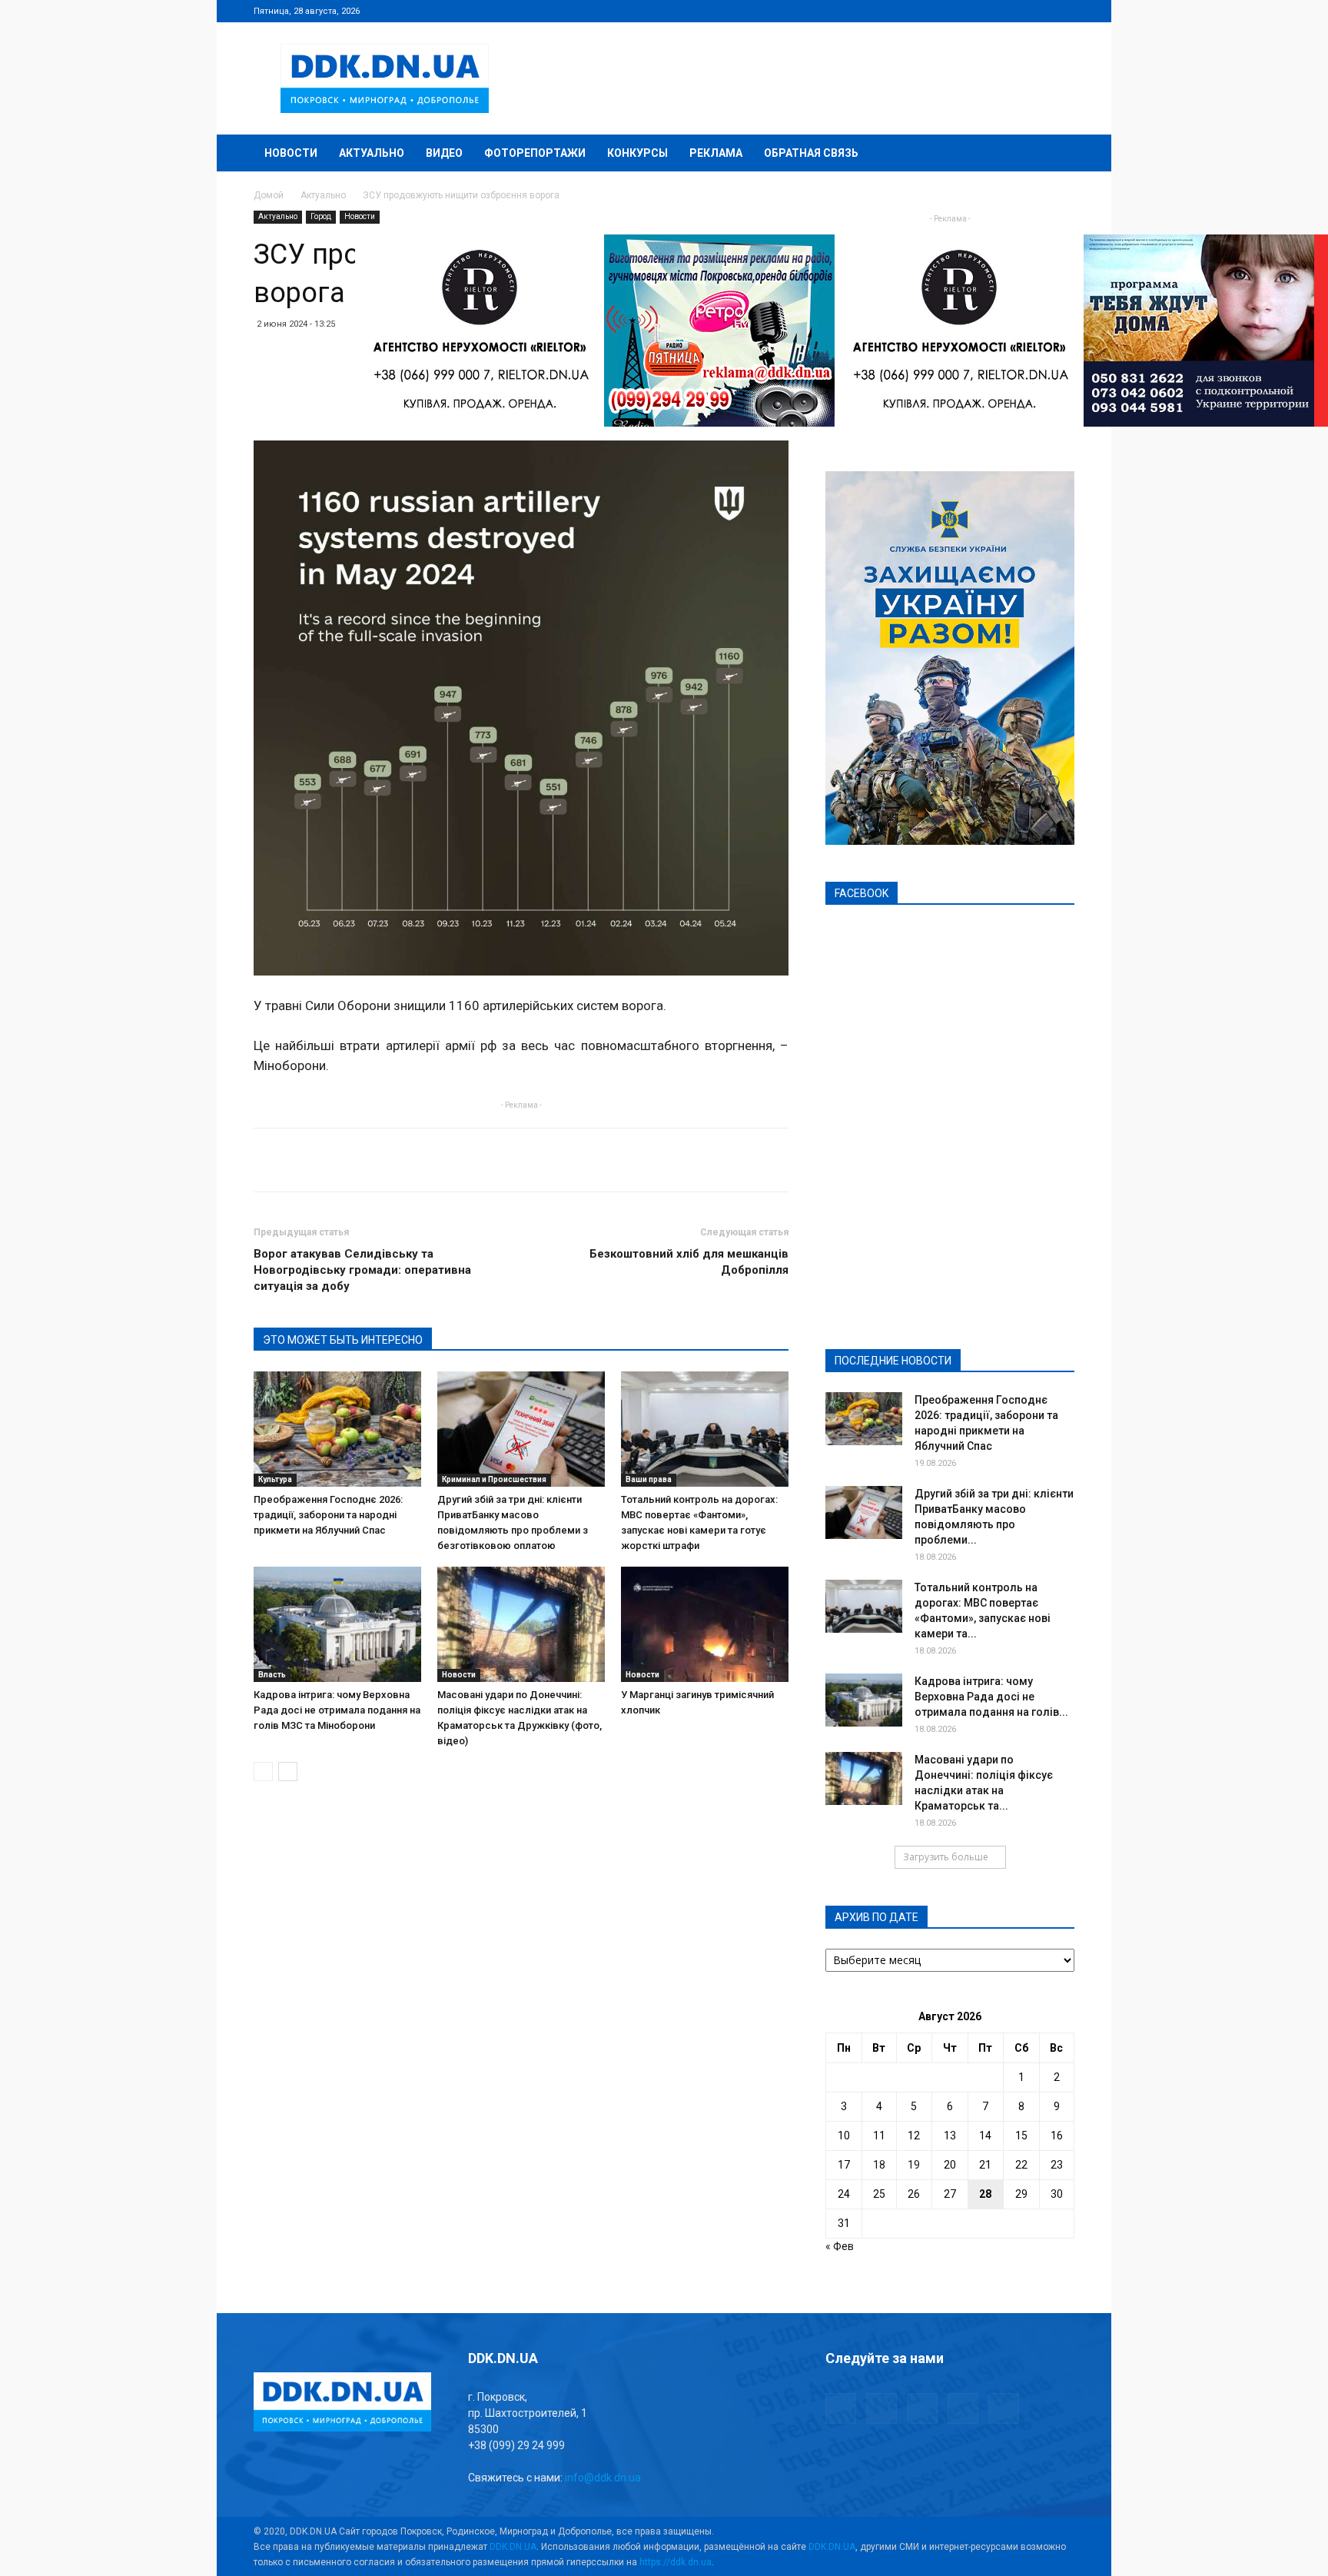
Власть (272, 1675)
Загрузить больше (946, 1857)
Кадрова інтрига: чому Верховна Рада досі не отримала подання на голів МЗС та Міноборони (337, 1710)
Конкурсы (637, 153)
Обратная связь (811, 153)
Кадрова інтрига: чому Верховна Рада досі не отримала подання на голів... (991, 1697)
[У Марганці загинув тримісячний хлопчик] (705, 1624)
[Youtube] (1063, 11)
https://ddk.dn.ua (676, 2562)
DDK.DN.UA (513, 2547)
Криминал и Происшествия (494, 1479)
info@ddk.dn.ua (603, 2478)
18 (879, 2165)
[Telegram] (987, 11)
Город (321, 216)
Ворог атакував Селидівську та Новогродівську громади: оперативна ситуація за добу (362, 1270)
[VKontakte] (1037, 11)
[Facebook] (961, 11)
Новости (291, 153)
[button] (1056, 154)
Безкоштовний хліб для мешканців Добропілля (689, 1262)
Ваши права (649, 1479)
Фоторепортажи (535, 153)
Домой (269, 195)
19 (914, 2165)
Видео (444, 153)
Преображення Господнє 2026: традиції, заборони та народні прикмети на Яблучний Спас (328, 1515)
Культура (275, 1479)
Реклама (716, 153)
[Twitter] (1012, 11)
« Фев (840, 2246)
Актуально (372, 153)
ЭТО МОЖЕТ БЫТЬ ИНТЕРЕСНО (343, 1340)
